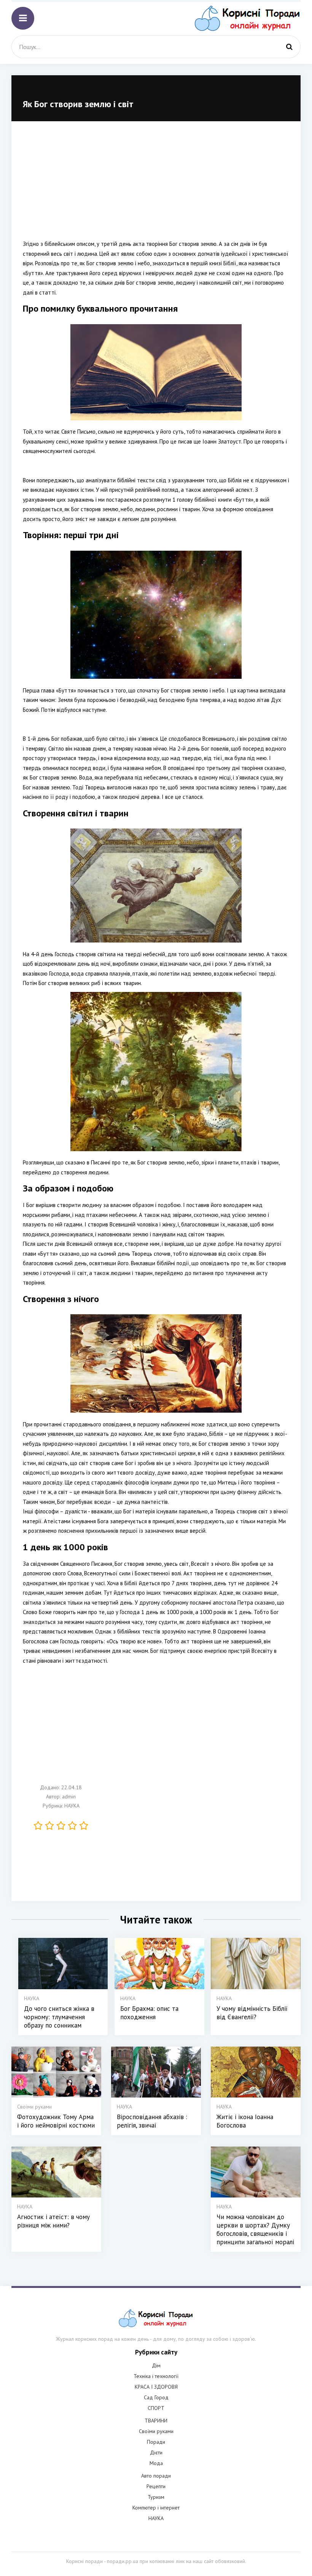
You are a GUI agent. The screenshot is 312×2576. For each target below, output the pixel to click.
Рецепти (156, 2486)
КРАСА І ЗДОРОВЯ (156, 2387)
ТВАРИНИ (156, 2421)
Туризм (156, 2497)
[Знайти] (289, 47)
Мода (156, 2463)
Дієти (156, 2452)
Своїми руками (156, 2431)
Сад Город (156, 2397)
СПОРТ (156, 2408)
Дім (156, 2365)
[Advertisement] (156, 186)
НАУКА (72, 1806)
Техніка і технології (156, 2376)
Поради (156, 2442)
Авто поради (156, 2476)
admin (69, 1797)
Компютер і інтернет (156, 2508)
